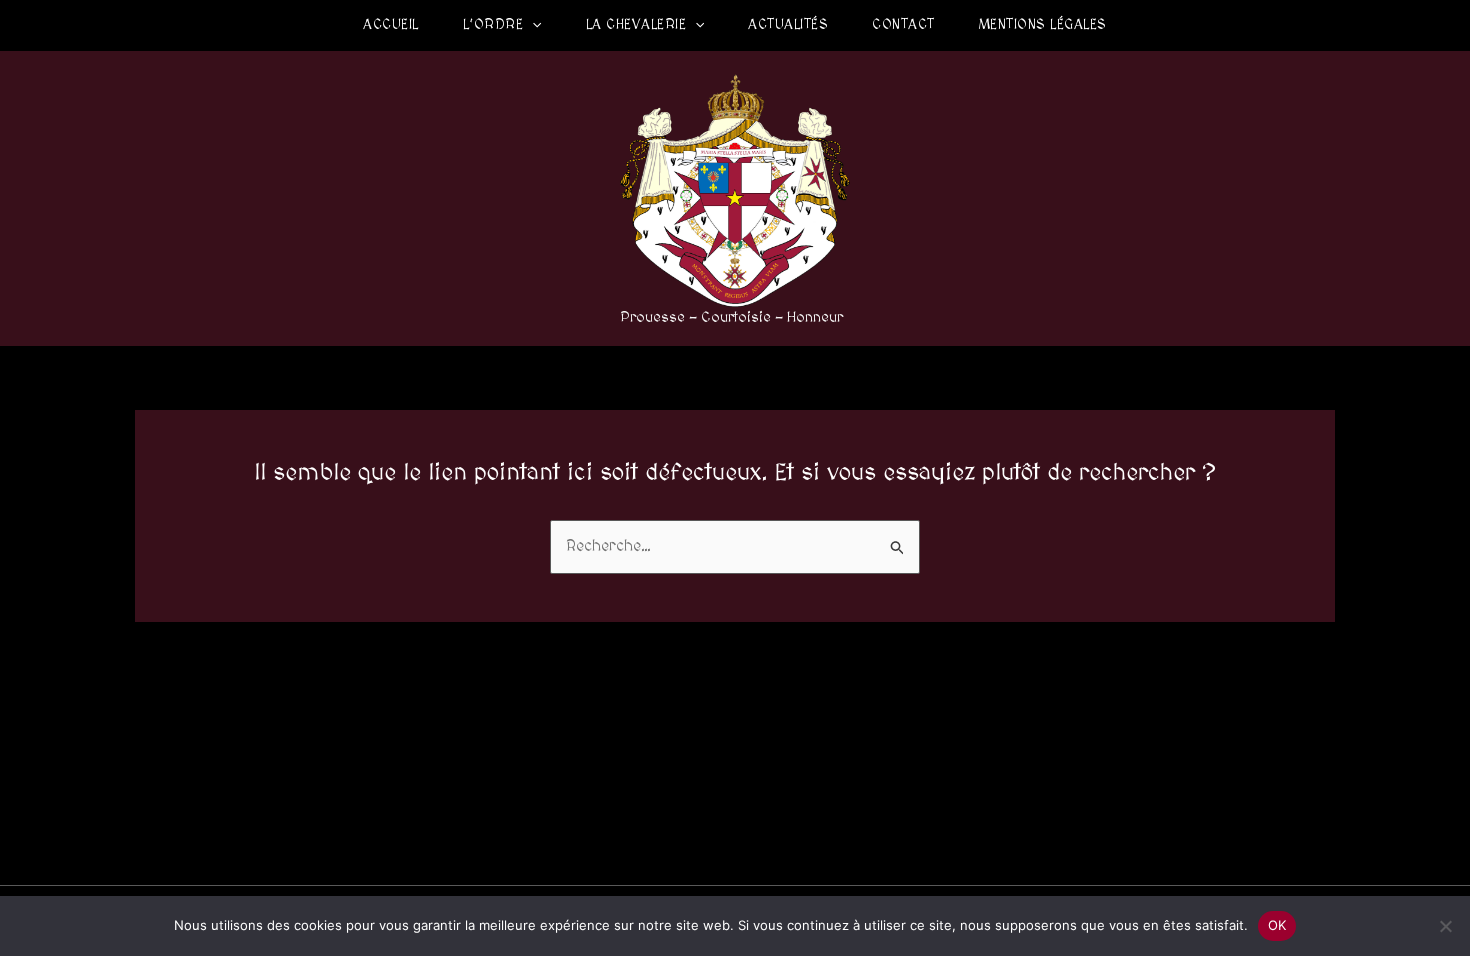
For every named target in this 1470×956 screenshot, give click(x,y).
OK (1277, 925)
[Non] (1445, 926)
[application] (532, 25)
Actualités (788, 25)
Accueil (391, 25)
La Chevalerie (636, 25)
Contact (903, 25)
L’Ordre (493, 25)
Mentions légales (1043, 25)
